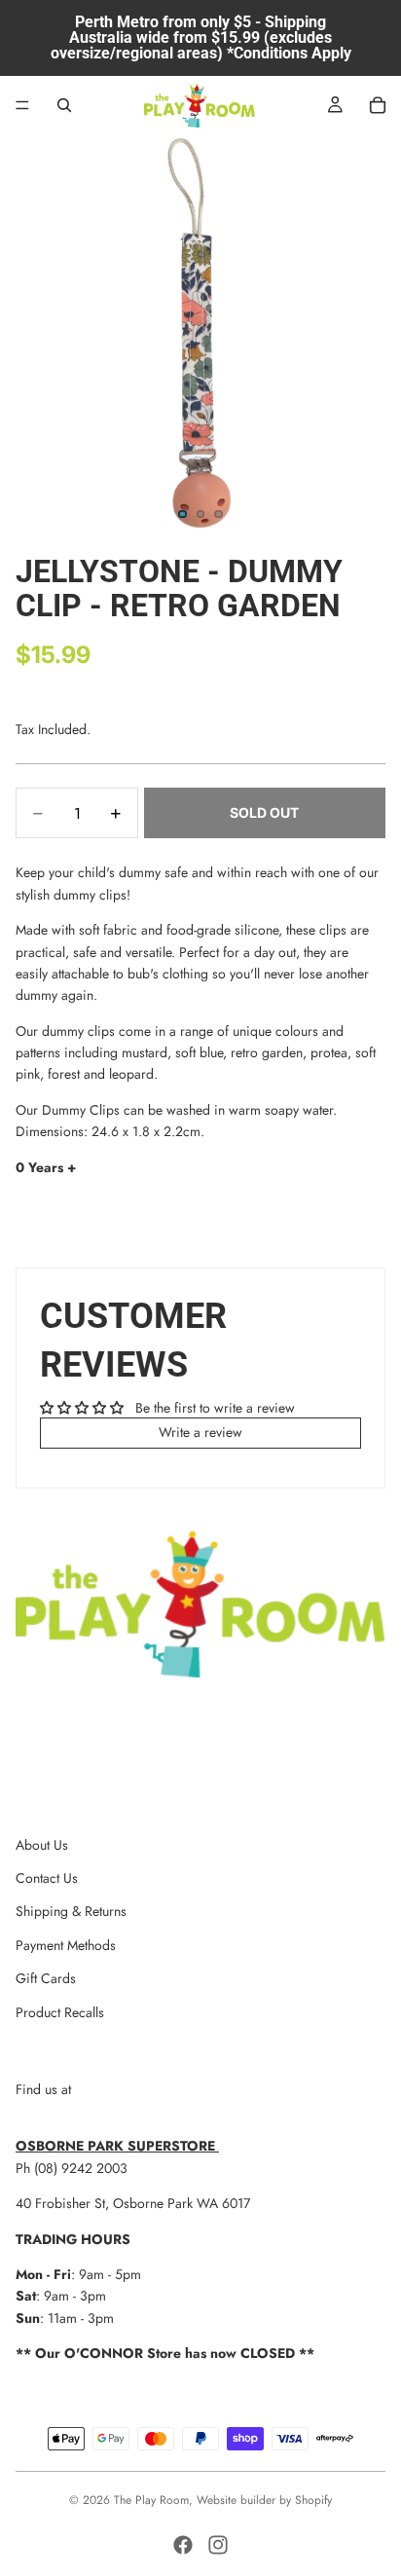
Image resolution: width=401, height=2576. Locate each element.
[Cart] (378, 105)
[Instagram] (218, 2545)
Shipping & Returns (71, 1911)
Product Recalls (60, 2012)
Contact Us (47, 1878)
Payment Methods (66, 1945)
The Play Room (151, 2500)
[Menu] (22, 105)
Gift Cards (46, 1978)
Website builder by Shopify (264, 2500)
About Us (42, 1845)
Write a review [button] (200, 1432)
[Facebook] (183, 2545)
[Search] (64, 105)
